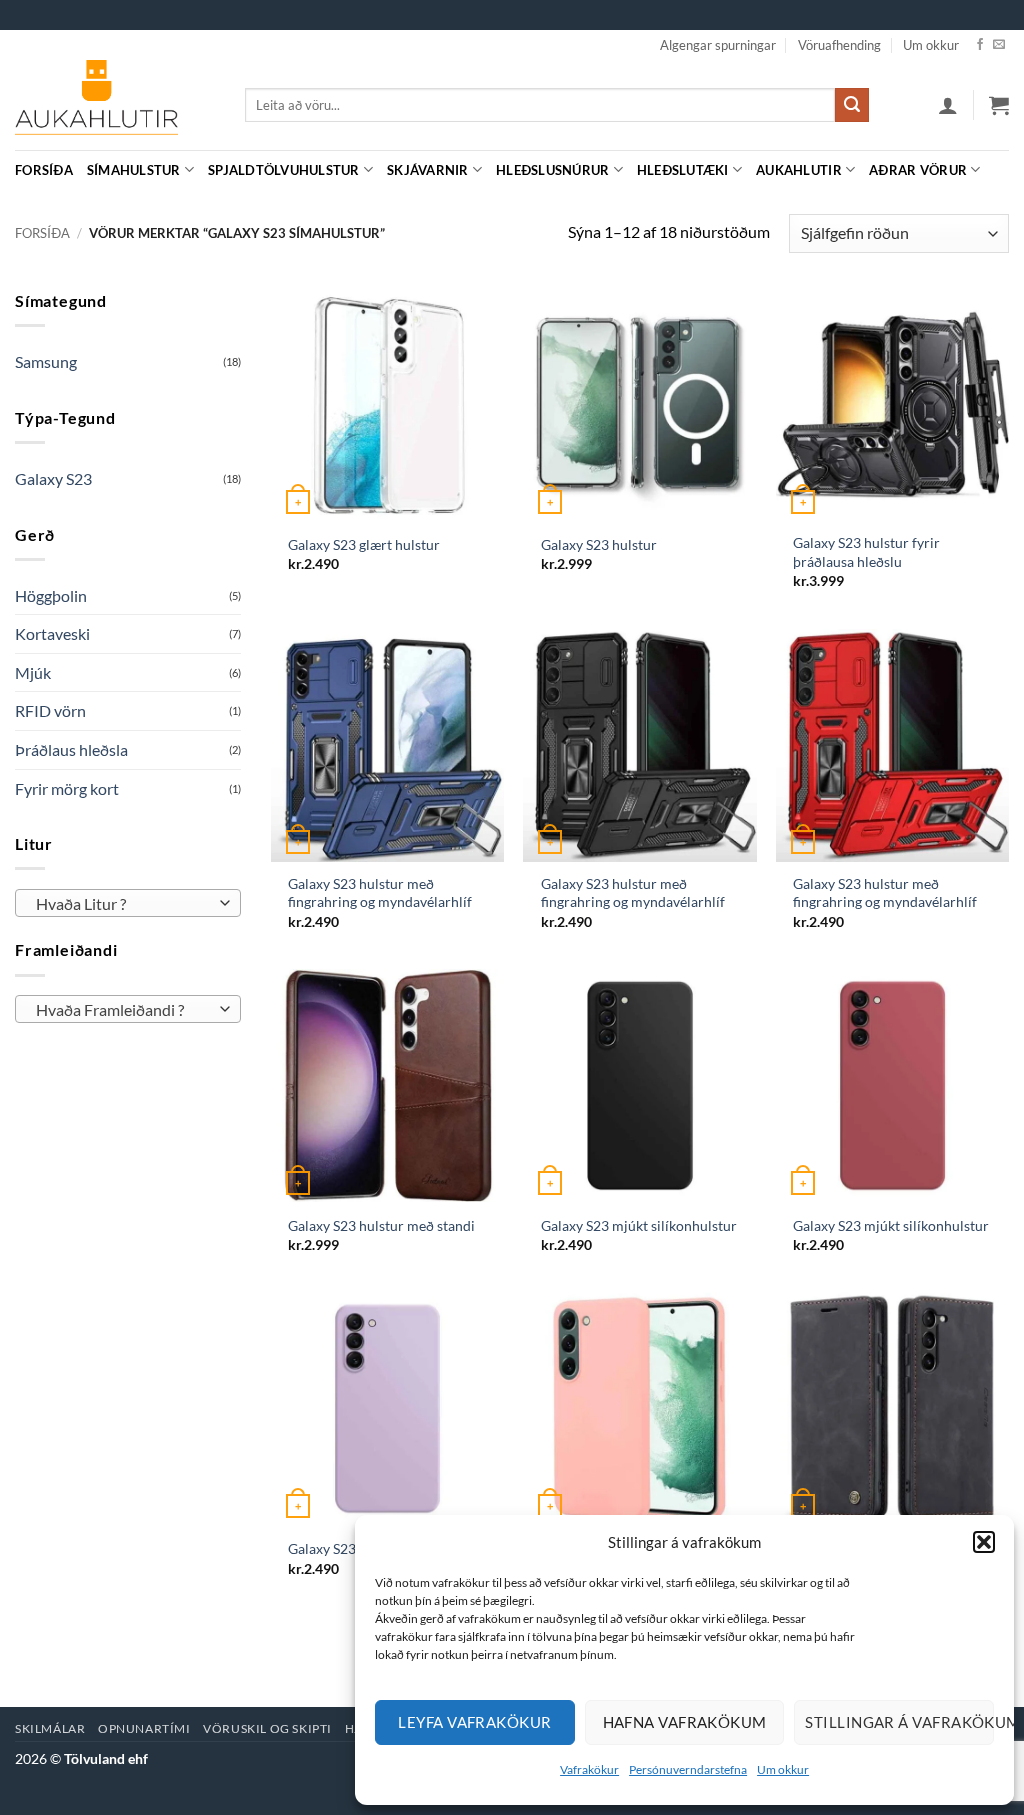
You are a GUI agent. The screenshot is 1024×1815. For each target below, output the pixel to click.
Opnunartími (144, 1728)
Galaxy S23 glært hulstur (364, 544)
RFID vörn (50, 710)
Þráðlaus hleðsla (71, 749)
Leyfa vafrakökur (474, 1722)
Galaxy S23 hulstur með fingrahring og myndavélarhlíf (380, 893)
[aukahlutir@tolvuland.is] (998, 169)
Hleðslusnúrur (552, 170)
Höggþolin (51, 595)
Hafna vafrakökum (685, 1722)
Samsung (46, 361)
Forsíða (44, 170)
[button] (984, 1542)
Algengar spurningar (718, 45)
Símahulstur (134, 170)
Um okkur (783, 1769)
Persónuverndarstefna (688, 1769)
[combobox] (128, 903)
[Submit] (852, 105)
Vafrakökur (589, 1769)
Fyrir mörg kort (67, 788)
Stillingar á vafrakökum (899, 1722)
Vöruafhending (839, 45)
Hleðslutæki (683, 170)
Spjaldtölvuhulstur (284, 170)
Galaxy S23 (53, 478)
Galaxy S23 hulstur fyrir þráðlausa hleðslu (866, 552)
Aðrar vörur (918, 170)
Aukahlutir (799, 170)
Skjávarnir (428, 170)
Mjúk (33, 672)
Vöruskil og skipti (267, 1728)
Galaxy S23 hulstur (599, 544)
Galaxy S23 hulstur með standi (381, 1225)
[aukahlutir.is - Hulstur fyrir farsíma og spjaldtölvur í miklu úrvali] (115, 105)
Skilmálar (50, 1728)
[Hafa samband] (999, 45)
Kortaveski (52, 633)
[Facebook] (980, 45)
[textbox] (123, 904)
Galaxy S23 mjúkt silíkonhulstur (639, 1225)
